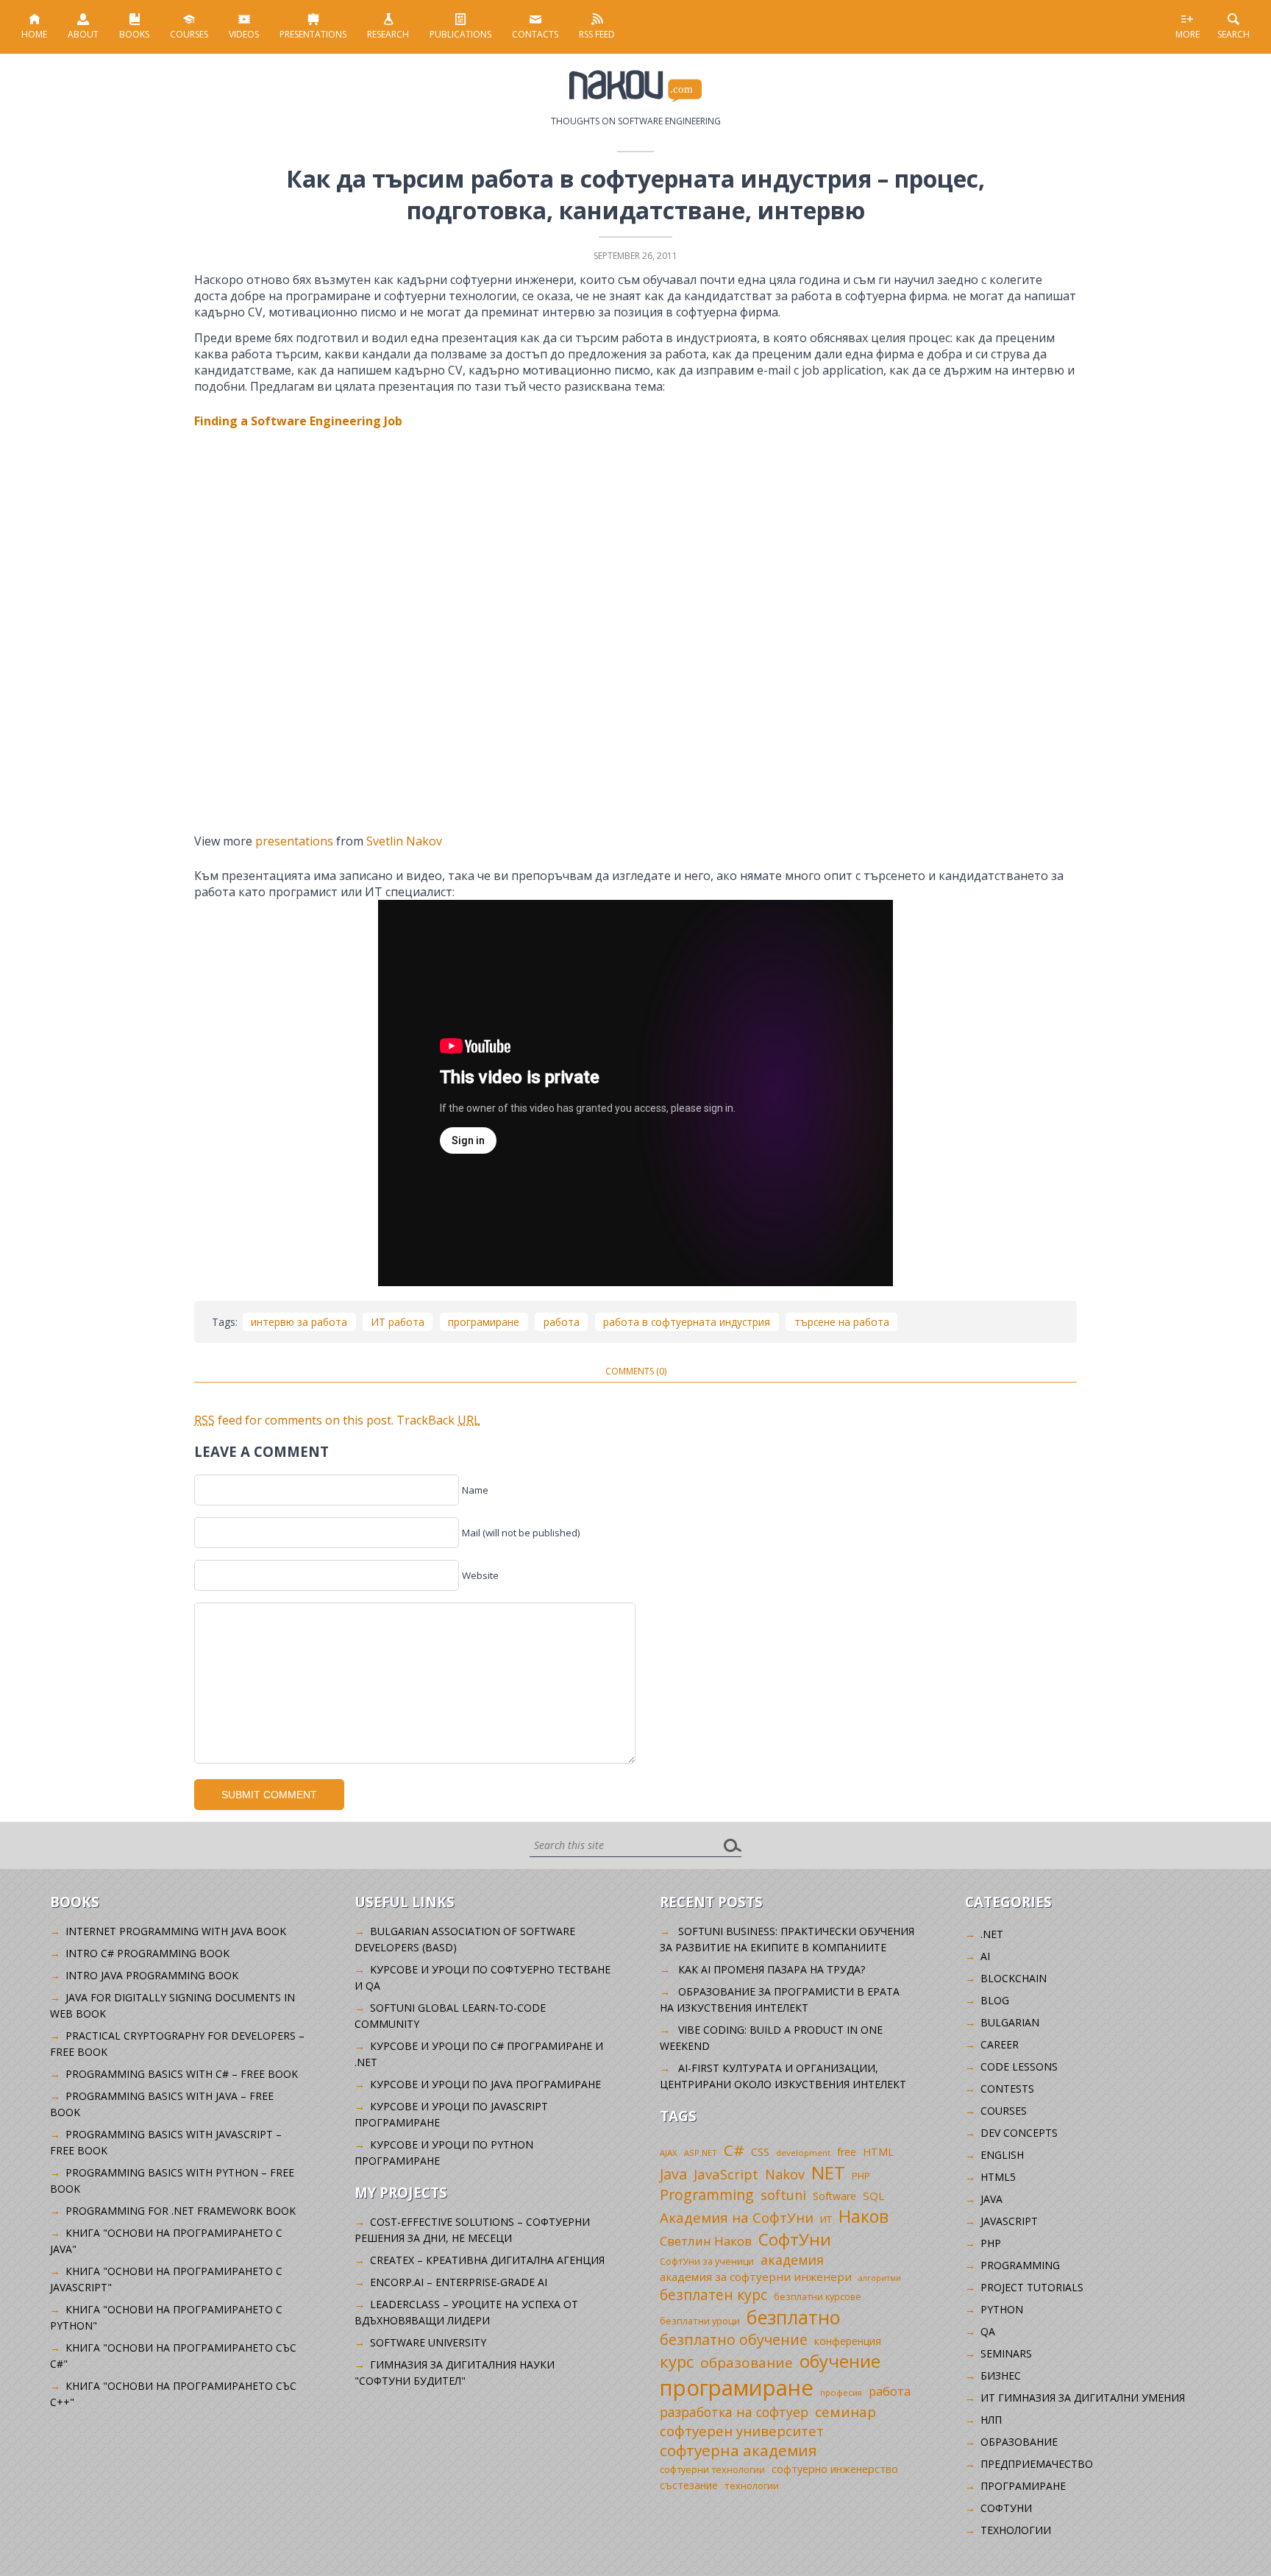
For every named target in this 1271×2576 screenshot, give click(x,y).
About (83, 34)
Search (1233, 34)
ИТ (826, 2219)
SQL (873, 2196)
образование (747, 2363)
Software (834, 2196)
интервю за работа (299, 1322)
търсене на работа (842, 1322)
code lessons (1019, 2066)
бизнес (1001, 2375)
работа (562, 1322)
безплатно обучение (734, 2339)
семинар (845, 2412)
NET (828, 2172)
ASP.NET (701, 2153)
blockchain (1014, 1978)
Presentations (313, 34)
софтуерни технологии (712, 2470)
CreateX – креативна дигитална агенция (487, 2260)
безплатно (794, 2317)
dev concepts (1019, 2133)
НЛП (991, 2420)
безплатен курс (713, 2295)
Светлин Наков (706, 2241)
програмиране (484, 1322)
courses (1004, 2111)
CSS (760, 2152)
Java (673, 2174)
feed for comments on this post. (294, 1420)
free (847, 2152)
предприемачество (1037, 2464)
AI (985, 1956)
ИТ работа (398, 1322)
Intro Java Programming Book (152, 1975)
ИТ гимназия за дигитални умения (1083, 2398)
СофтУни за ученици (707, 2261)
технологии (752, 2485)
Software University (428, 2342)
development (803, 2153)
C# (734, 2150)
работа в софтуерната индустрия (687, 1322)
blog (995, 2000)
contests (1007, 2089)
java (991, 2199)
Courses (189, 34)
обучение (840, 2361)
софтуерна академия (738, 2450)
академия (792, 2260)
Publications (460, 34)
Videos (244, 34)
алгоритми (880, 2278)
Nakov (785, 2174)
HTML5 (998, 2177)
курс (677, 2361)
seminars (1006, 2353)
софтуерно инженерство (835, 2469)
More (1188, 34)
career (1000, 2044)
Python (1002, 2309)
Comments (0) (636, 1371)
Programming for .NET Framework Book (181, 2211)
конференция (848, 2341)
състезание (689, 2485)
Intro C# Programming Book (147, 1953)
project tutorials (1032, 2287)
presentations (294, 841)
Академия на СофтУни (737, 2217)
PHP (861, 2176)
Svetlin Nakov (404, 841)
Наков (864, 2216)
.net (992, 1934)
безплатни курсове (818, 2297)
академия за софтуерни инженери (756, 2277)
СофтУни (795, 2239)
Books (134, 34)
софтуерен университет (742, 2431)
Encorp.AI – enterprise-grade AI (459, 2282)
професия (841, 2392)
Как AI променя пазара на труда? (772, 1969)
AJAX (669, 2153)
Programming (707, 2194)
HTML (878, 2152)
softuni (783, 2195)
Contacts (535, 34)
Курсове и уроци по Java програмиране (485, 2084)
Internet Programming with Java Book (176, 1931)
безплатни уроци (700, 2321)
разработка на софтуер (734, 2412)
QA (988, 2331)
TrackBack (438, 1420)
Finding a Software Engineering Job (298, 421)
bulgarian (1010, 2022)
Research (388, 34)
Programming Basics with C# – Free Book (182, 2074)
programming (1020, 2265)
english (1002, 2155)
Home (34, 34)
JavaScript (726, 2174)
